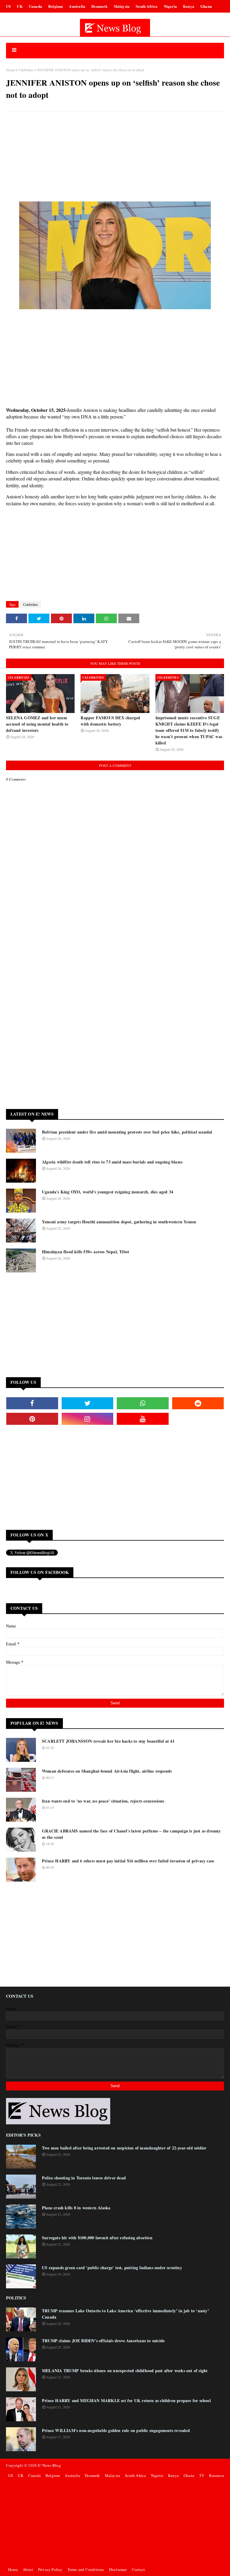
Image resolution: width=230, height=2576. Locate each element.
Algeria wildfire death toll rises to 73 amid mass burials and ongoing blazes (112, 1162)
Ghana (206, 6)
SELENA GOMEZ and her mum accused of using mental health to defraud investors (37, 724)
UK (20, 6)
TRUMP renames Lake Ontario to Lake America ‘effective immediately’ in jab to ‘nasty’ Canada (125, 2314)
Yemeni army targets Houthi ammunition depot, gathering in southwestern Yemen (119, 1222)
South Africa (147, 6)
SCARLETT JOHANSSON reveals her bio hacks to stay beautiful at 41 (108, 1741)
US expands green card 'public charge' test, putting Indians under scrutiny (112, 2268)
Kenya (189, 6)
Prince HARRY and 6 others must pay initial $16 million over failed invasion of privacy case (128, 1861)
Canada (35, 6)
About (28, 2569)
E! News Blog (49, 2465)
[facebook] (32, 1403)
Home (10, 70)
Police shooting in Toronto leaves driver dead (84, 2178)
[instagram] (88, 1419)
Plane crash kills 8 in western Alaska (76, 2208)
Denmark (99, 6)
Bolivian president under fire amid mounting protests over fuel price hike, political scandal (127, 1132)
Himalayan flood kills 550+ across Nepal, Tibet (86, 1252)
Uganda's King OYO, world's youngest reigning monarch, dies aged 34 (108, 1192)
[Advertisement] (115, 160)
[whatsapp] (143, 1403)
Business (217, 2475)
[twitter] (88, 1403)
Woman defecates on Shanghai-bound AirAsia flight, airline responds (107, 1771)
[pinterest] (32, 1419)
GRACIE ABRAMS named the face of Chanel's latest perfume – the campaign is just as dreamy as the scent (131, 1834)
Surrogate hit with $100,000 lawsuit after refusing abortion (97, 2238)
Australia (77, 6)
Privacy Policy (50, 2569)
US (8, 6)
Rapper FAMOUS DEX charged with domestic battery (110, 721)
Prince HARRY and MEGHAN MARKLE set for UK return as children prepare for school (126, 2400)
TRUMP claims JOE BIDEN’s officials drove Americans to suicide (103, 2341)
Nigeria (170, 6)
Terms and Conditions (86, 2569)
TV (202, 2475)
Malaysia (122, 6)
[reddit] (198, 1403)
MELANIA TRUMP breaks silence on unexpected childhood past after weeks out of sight (125, 2371)
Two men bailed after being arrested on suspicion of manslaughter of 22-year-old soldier (124, 2148)
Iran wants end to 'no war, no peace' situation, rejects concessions (103, 1801)
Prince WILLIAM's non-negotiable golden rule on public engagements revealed (116, 2430)
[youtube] (143, 1419)
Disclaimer (118, 2569)
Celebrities (26, 70)
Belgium (56, 6)
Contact (138, 2569)
